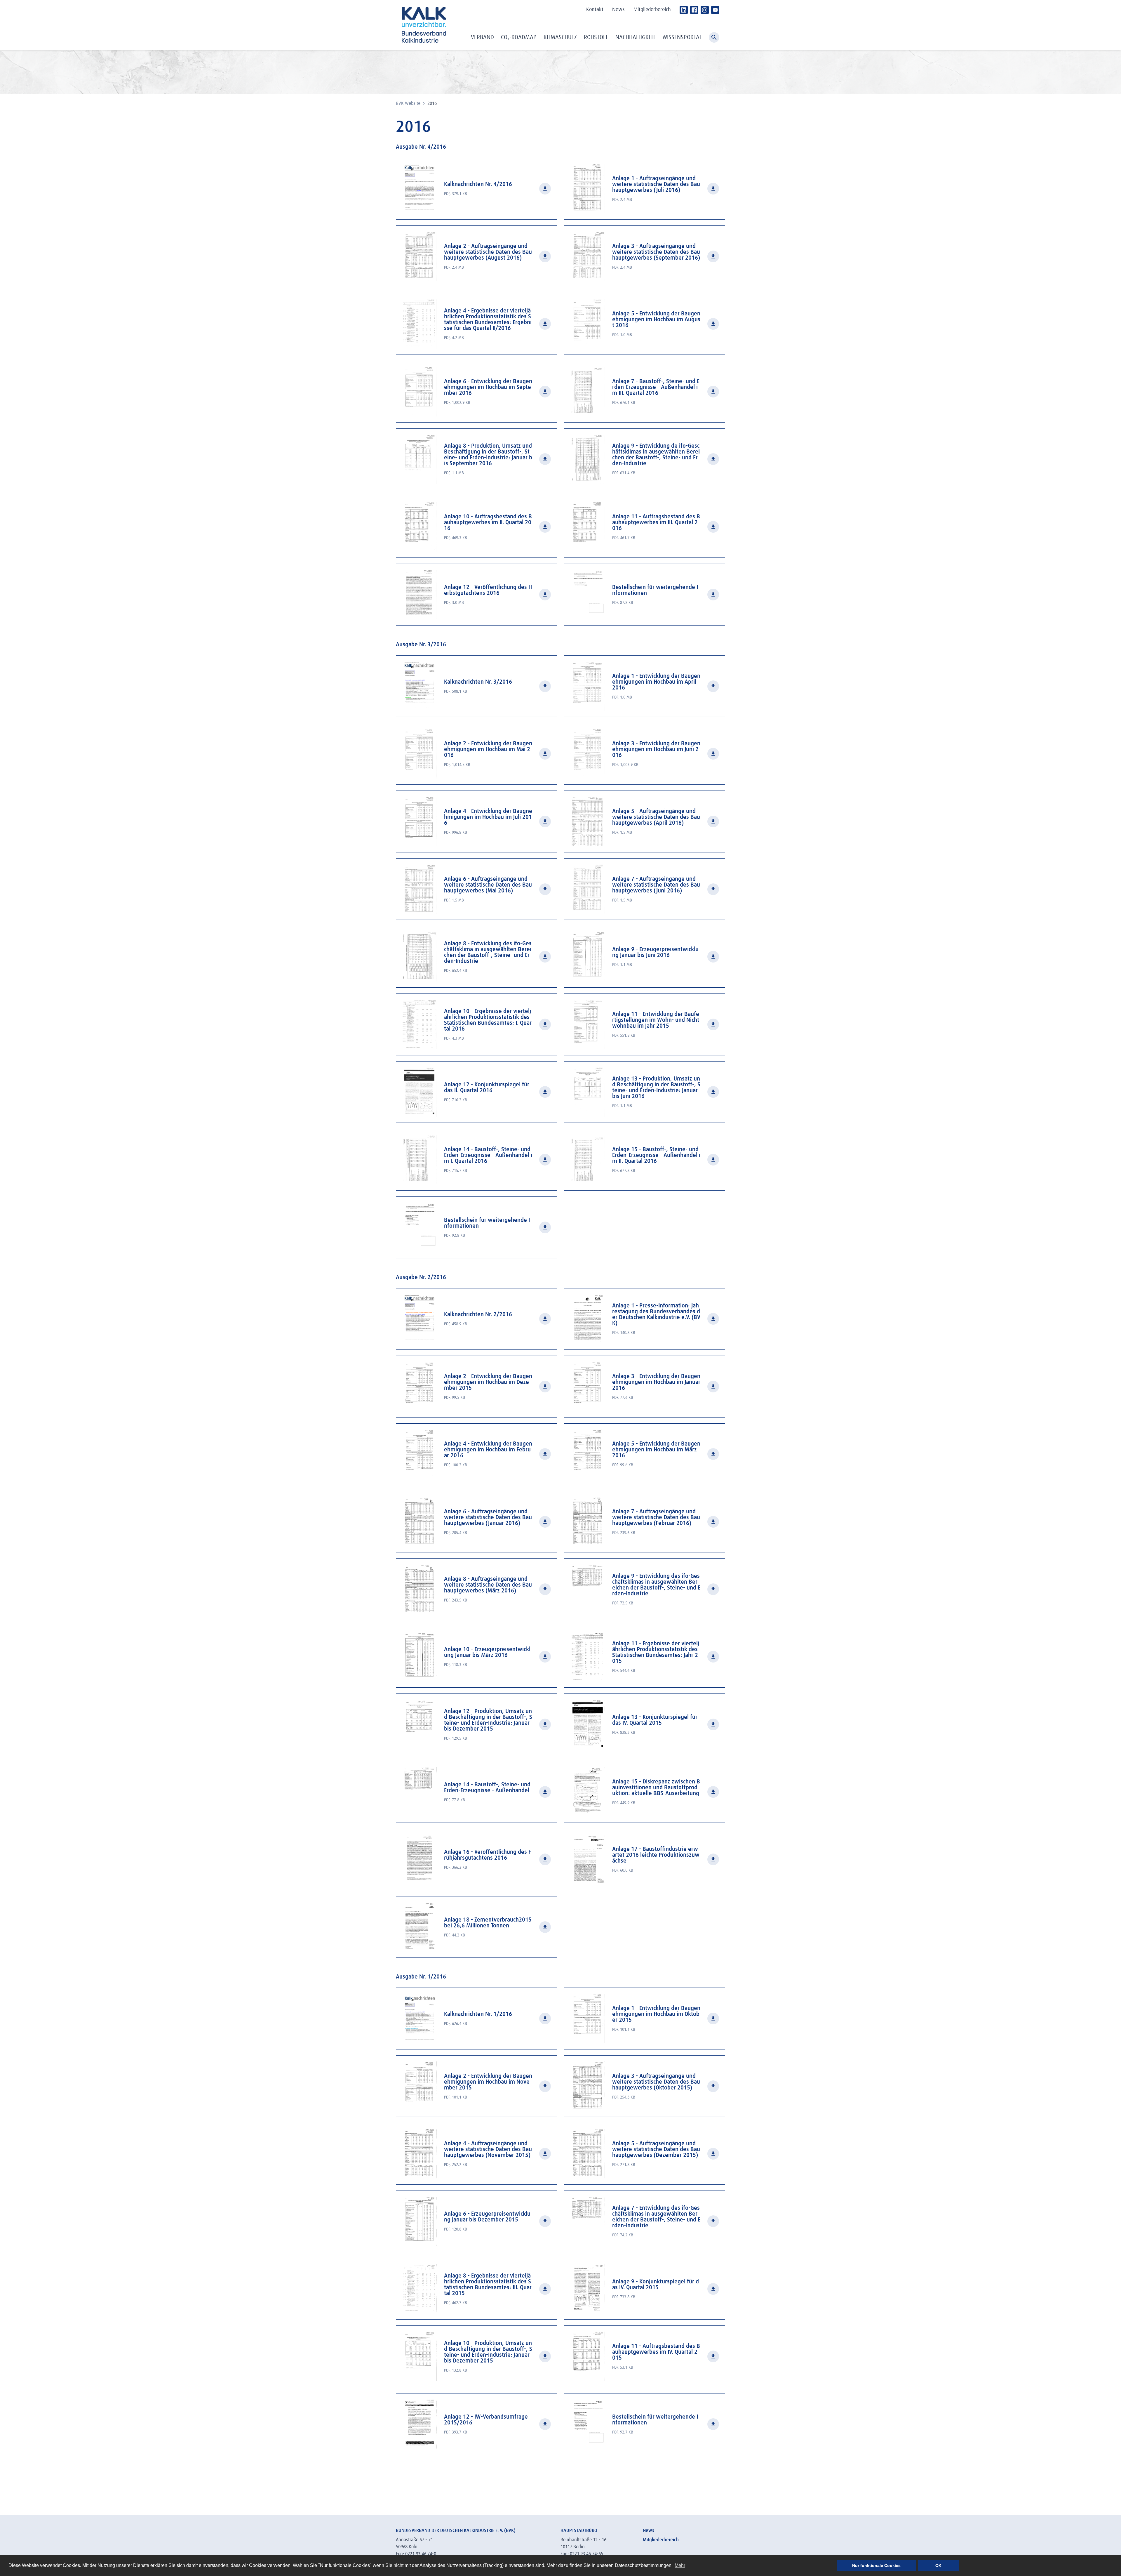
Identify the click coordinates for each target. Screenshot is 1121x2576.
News (618, 10)
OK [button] (938, 2565)
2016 (432, 103)
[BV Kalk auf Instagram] (705, 10)
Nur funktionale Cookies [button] (876, 2565)
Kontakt (595, 10)
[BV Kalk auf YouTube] (715, 10)
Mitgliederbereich (652, 10)
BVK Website (409, 103)
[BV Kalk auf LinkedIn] (684, 10)
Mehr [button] (680, 2565)
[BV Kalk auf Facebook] (694, 10)
